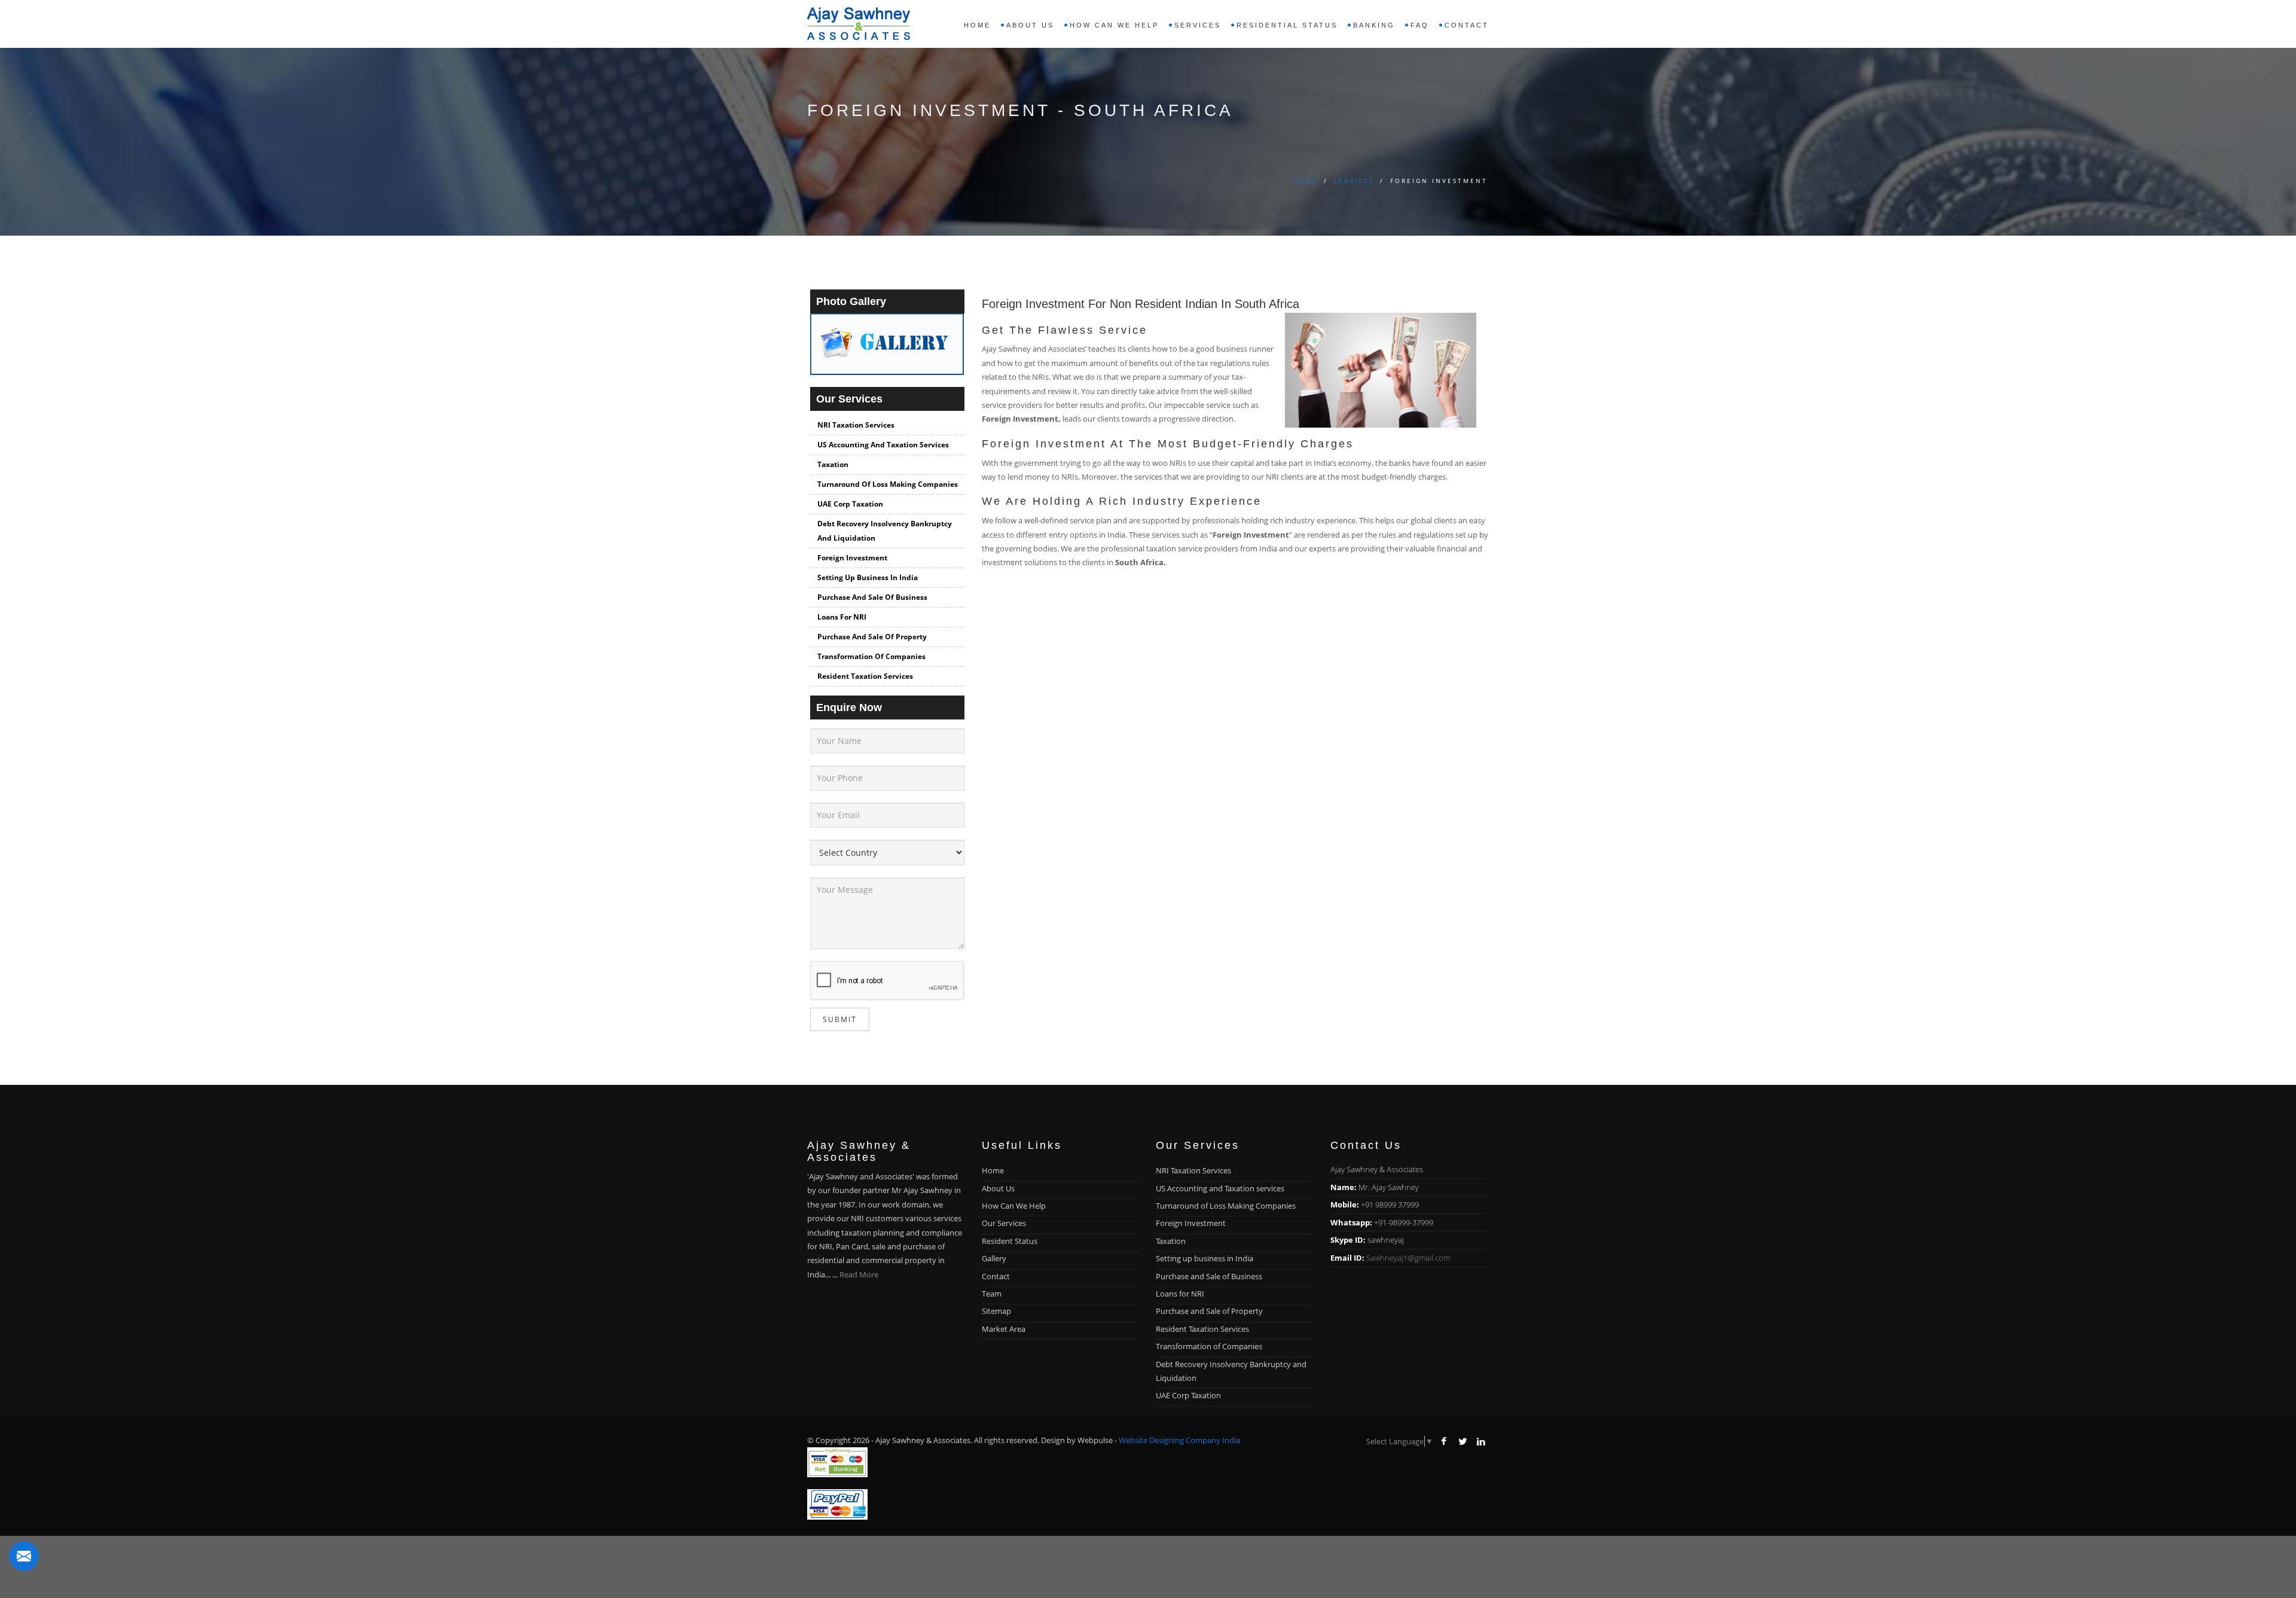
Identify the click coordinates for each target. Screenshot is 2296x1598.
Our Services (1004, 1223)
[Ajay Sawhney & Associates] (859, 21)
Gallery (994, 1258)
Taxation (833, 464)
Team (992, 1294)
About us (1030, 25)
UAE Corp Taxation (850, 504)
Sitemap (996, 1311)
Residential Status (1287, 25)
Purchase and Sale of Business (872, 597)
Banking (1374, 25)
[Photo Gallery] (887, 349)
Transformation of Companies (871, 656)
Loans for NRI (842, 617)
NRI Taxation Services (856, 425)
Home (977, 25)
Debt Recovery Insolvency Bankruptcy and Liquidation (885, 531)
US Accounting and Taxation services (883, 445)
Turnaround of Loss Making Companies (888, 484)
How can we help (1114, 25)
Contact (1467, 25)
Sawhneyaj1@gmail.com (1408, 1258)
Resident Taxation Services (865, 676)
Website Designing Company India (1179, 1440)
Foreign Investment (852, 558)
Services (1354, 181)
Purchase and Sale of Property (872, 637)
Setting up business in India (868, 577)
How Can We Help (1014, 1206)
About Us (998, 1188)
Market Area (1004, 1329)
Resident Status (1010, 1241)
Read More (859, 1274)
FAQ (1420, 25)
